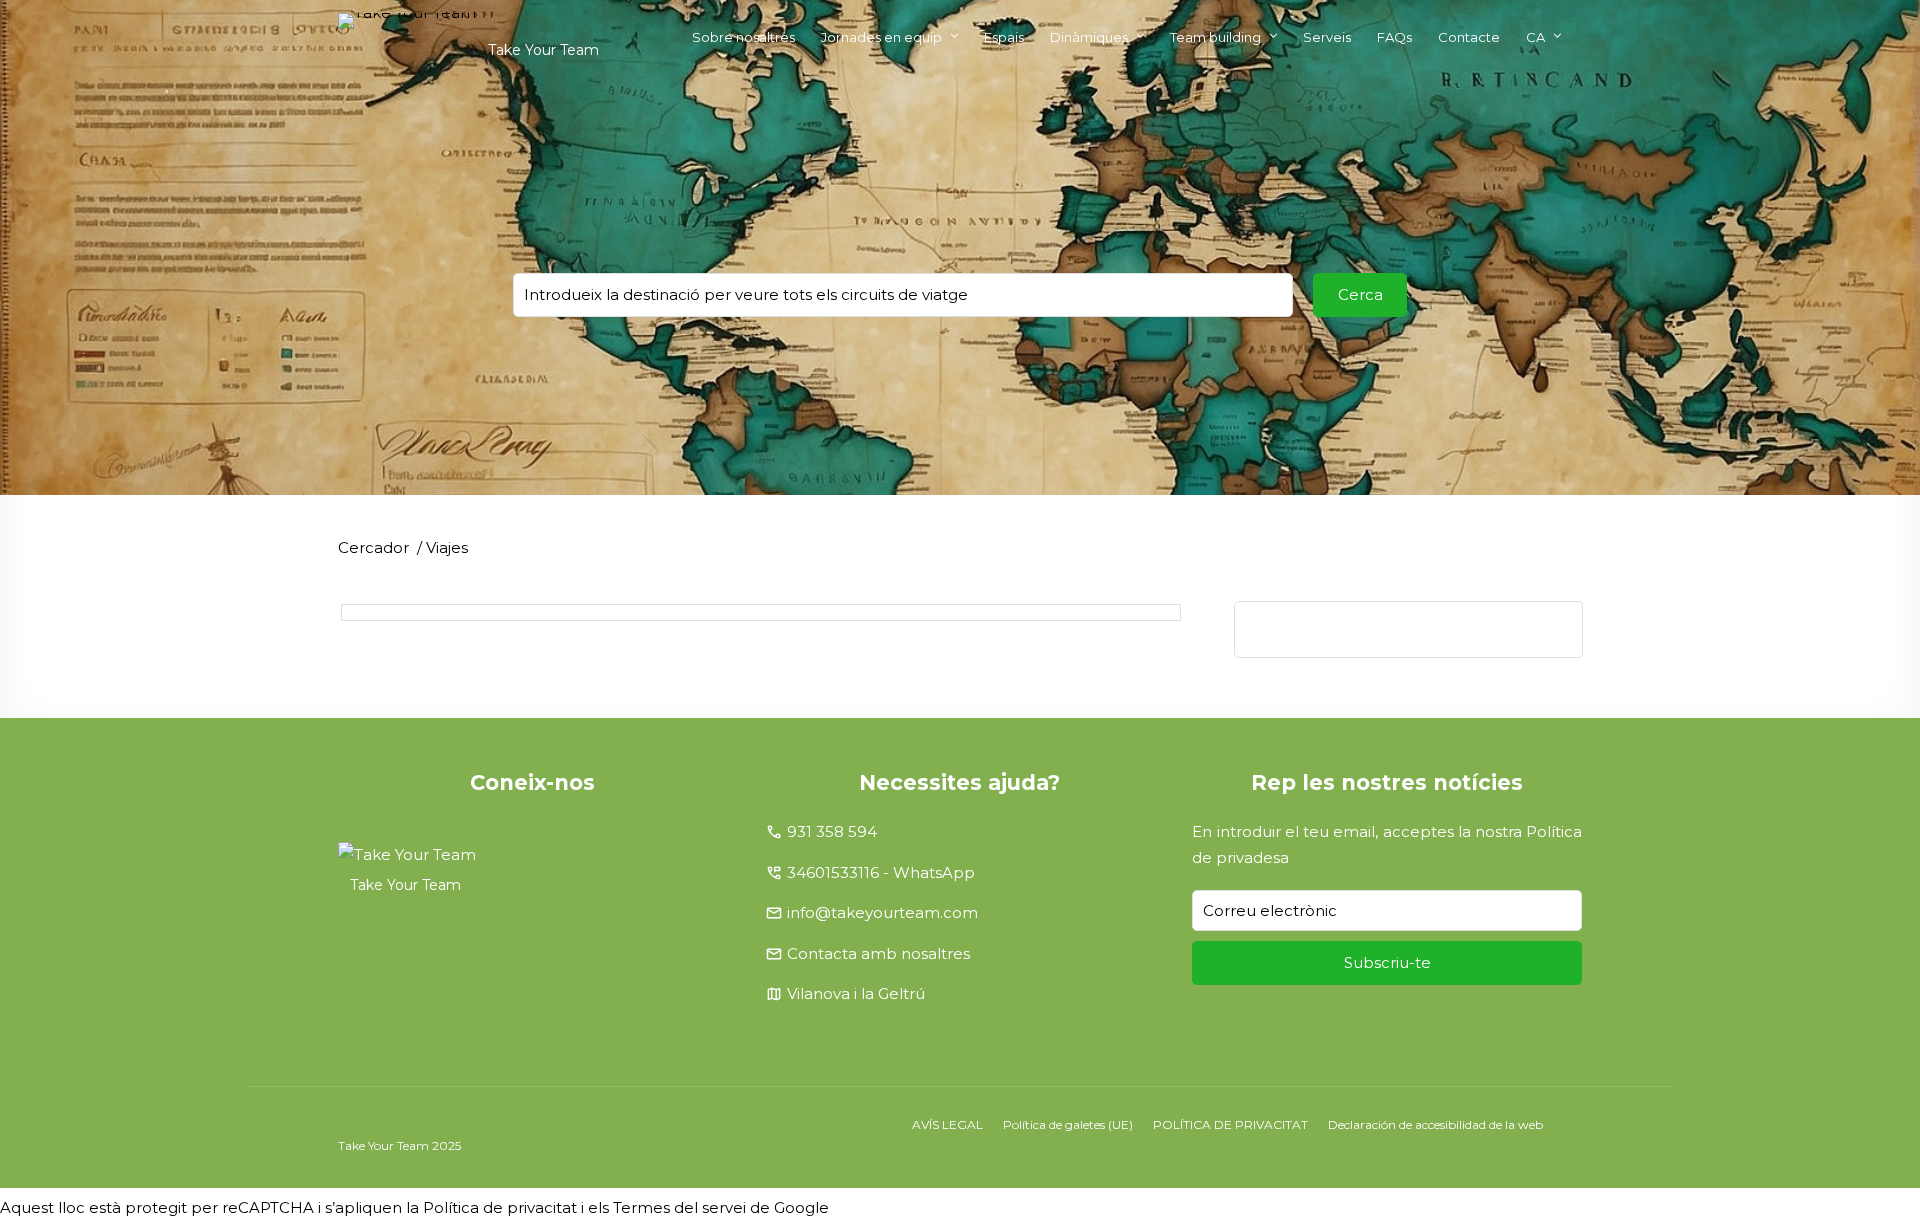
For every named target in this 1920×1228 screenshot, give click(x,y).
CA (1535, 37)
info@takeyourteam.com (882, 912)
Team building (1215, 37)
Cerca (1360, 294)
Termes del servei (679, 1207)
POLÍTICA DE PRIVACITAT (1230, 1124)
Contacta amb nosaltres (878, 953)
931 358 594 (832, 831)
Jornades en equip (881, 37)
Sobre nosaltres (743, 37)
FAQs (1394, 37)
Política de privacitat (500, 1207)
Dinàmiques (1089, 37)
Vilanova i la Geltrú (856, 993)
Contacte (1469, 37)
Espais (1004, 37)
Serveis (1327, 37)
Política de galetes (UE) (1068, 1124)
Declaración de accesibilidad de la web (1435, 1124)
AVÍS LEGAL (947, 1124)
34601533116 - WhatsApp (881, 872)
